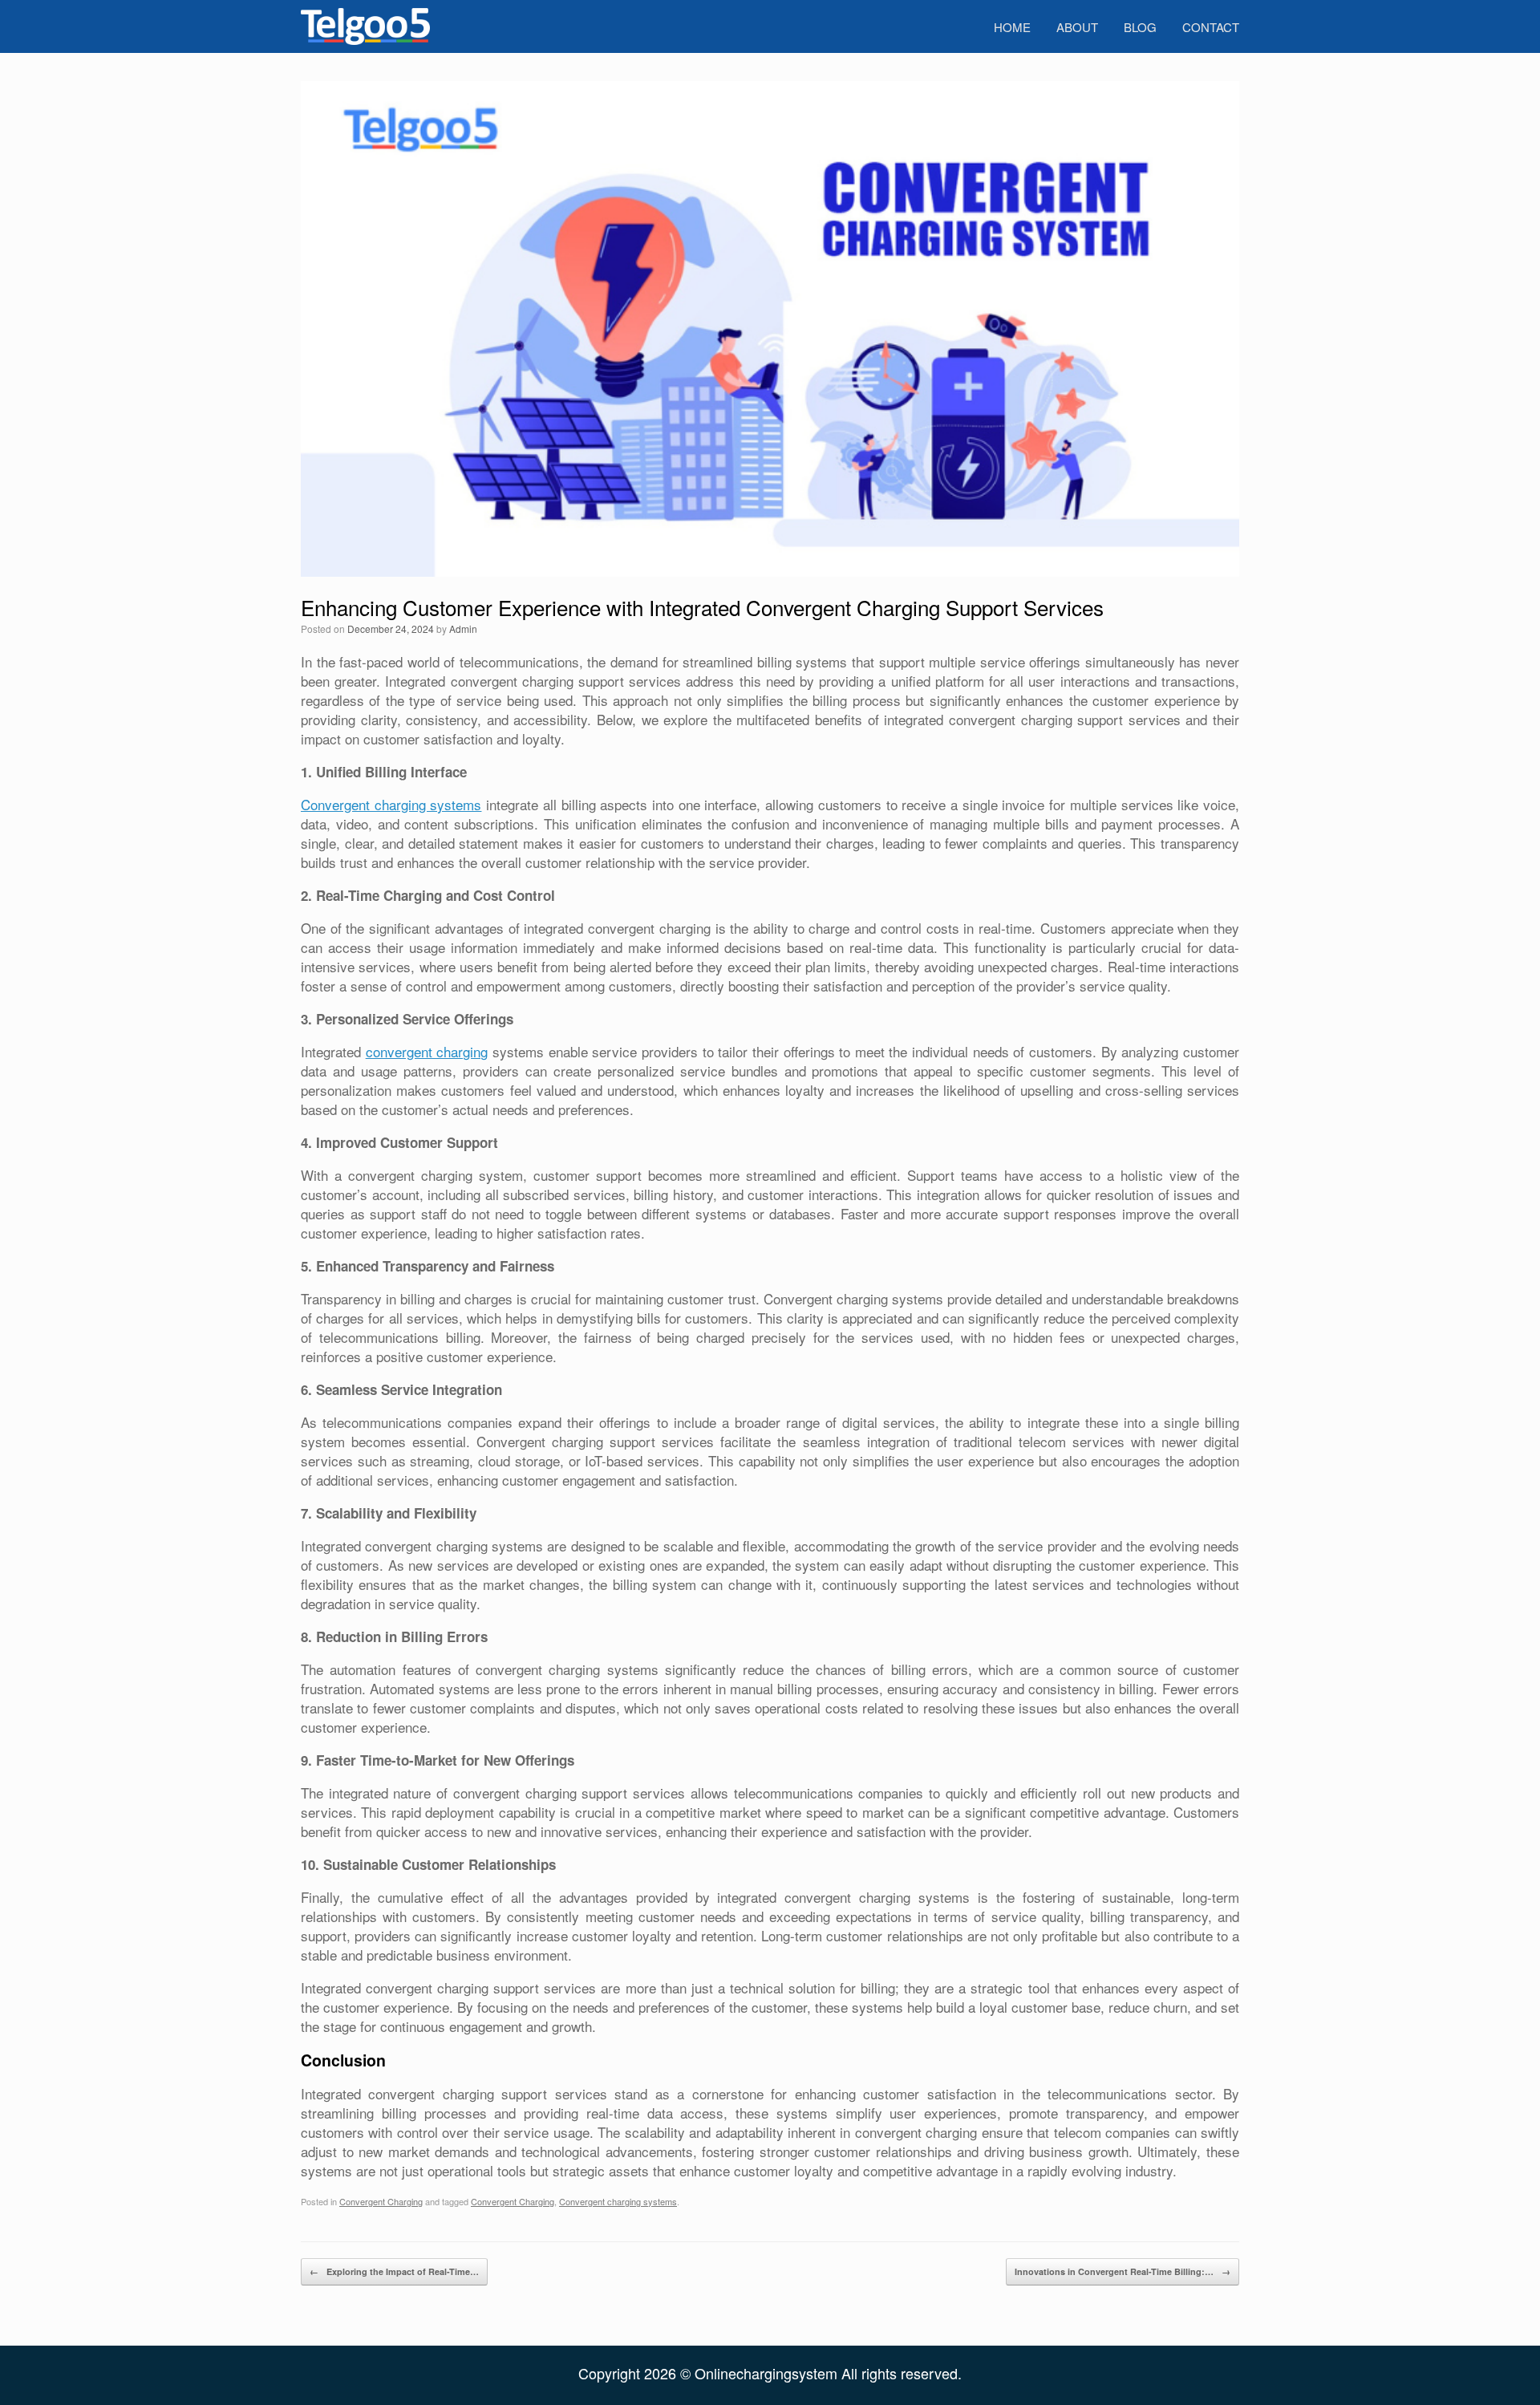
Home (1012, 27)
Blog (1140, 27)
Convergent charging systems (391, 804)
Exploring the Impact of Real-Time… (394, 2271)
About (1077, 27)
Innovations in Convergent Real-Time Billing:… (1123, 2271)
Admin (463, 629)
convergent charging (427, 1051)
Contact (1211, 27)
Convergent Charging (381, 2201)
